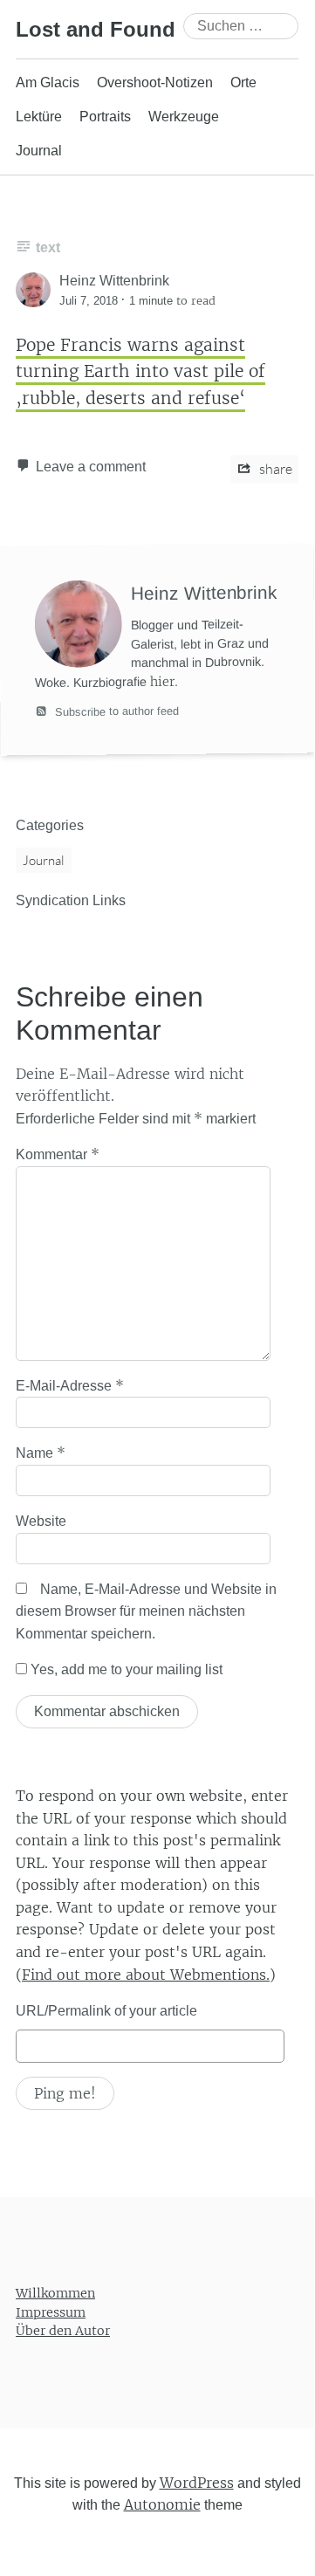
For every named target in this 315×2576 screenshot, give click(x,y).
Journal (39, 151)
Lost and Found (96, 29)
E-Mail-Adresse (70, 1385)
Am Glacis (48, 82)
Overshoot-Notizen (155, 82)
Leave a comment (91, 467)
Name (41, 1453)
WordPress (197, 2483)
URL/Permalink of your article (106, 2011)
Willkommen (55, 2293)
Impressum (51, 2312)
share (274, 469)
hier (162, 681)
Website (41, 1521)
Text (48, 247)
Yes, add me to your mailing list (125, 1669)
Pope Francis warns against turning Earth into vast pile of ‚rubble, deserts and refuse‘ (140, 371)
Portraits (105, 117)
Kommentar (58, 1154)
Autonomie (162, 2504)
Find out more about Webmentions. (146, 1975)
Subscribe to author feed (115, 711)
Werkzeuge (184, 117)
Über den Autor (63, 2331)
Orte (243, 82)
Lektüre (39, 117)
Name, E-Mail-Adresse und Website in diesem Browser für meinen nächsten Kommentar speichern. (146, 1611)
